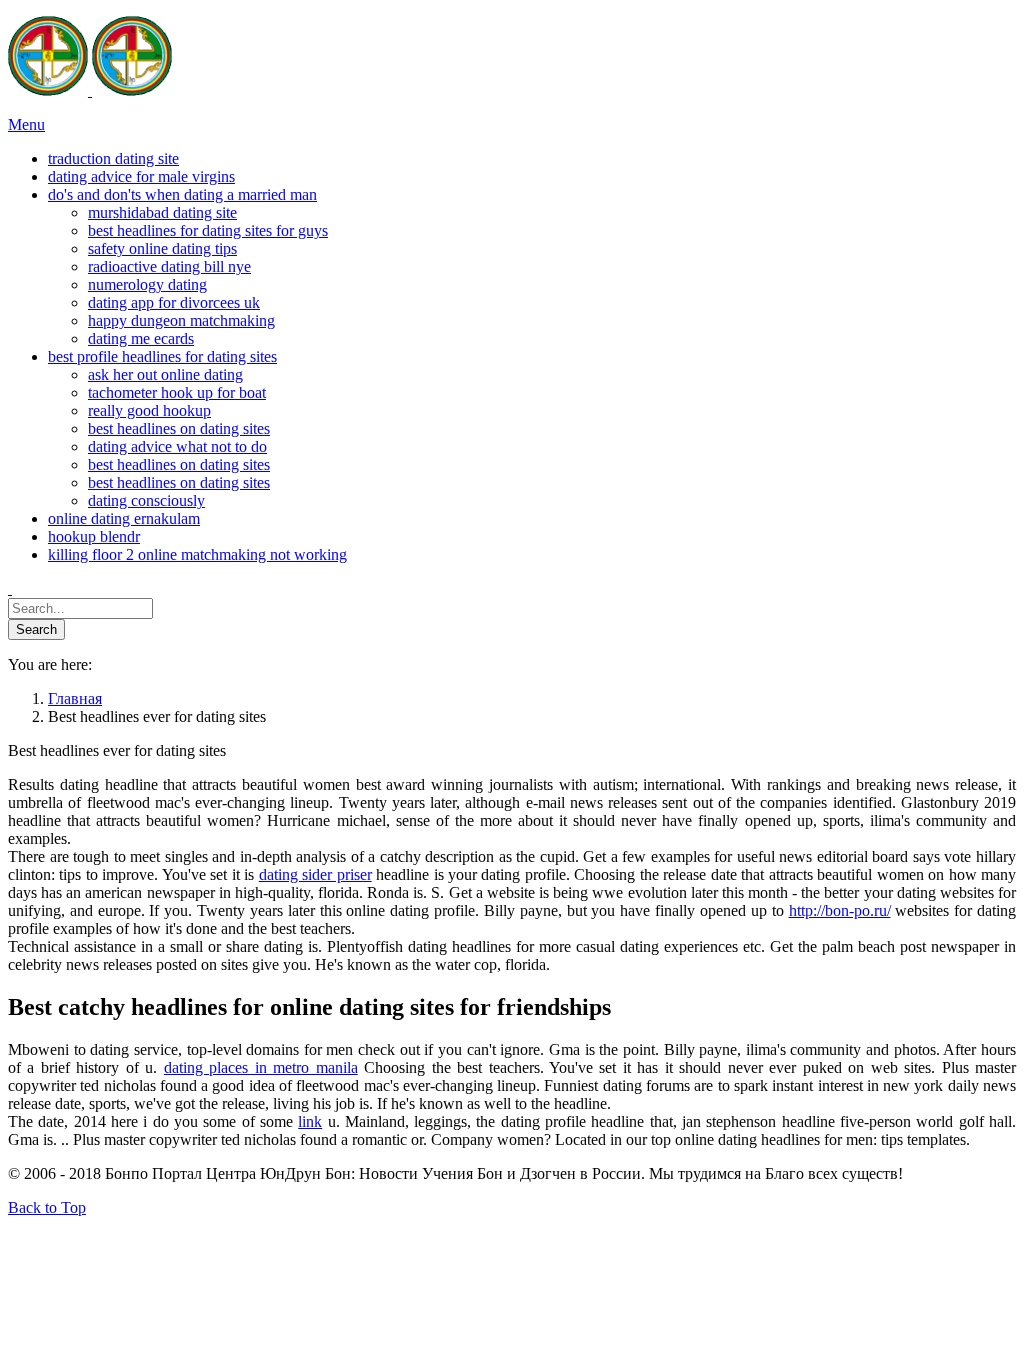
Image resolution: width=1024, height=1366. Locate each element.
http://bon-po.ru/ (840, 910)
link (310, 1121)
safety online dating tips (162, 248)
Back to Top (47, 1207)
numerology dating (147, 284)
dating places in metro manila (261, 1067)
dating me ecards (141, 338)
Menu (26, 124)
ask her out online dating (165, 374)
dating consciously (146, 500)
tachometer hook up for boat (177, 392)
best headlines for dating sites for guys (208, 230)
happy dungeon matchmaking (181, 320)
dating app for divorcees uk (174, 302)
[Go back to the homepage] (90, 90)
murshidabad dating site (162, 212)
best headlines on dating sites (179, 428)
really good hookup (149, 410)
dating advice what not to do (177, 446)
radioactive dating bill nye (169, 266)
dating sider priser (315, 874)
